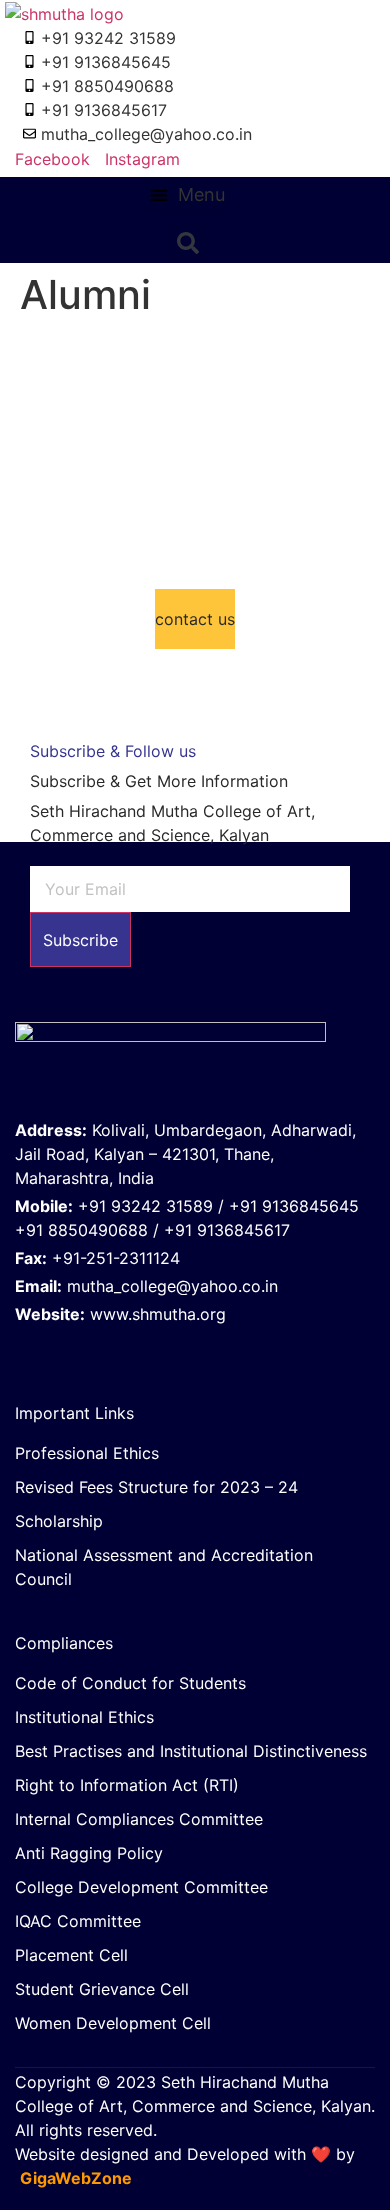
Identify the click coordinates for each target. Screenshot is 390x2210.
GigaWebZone (76, 2178)
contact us (195, 619)
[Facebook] (158, 1346)
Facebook (50, 159)
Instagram (140, 159)
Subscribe (80, 940)
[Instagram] (198, 1346)
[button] (188, 195)
